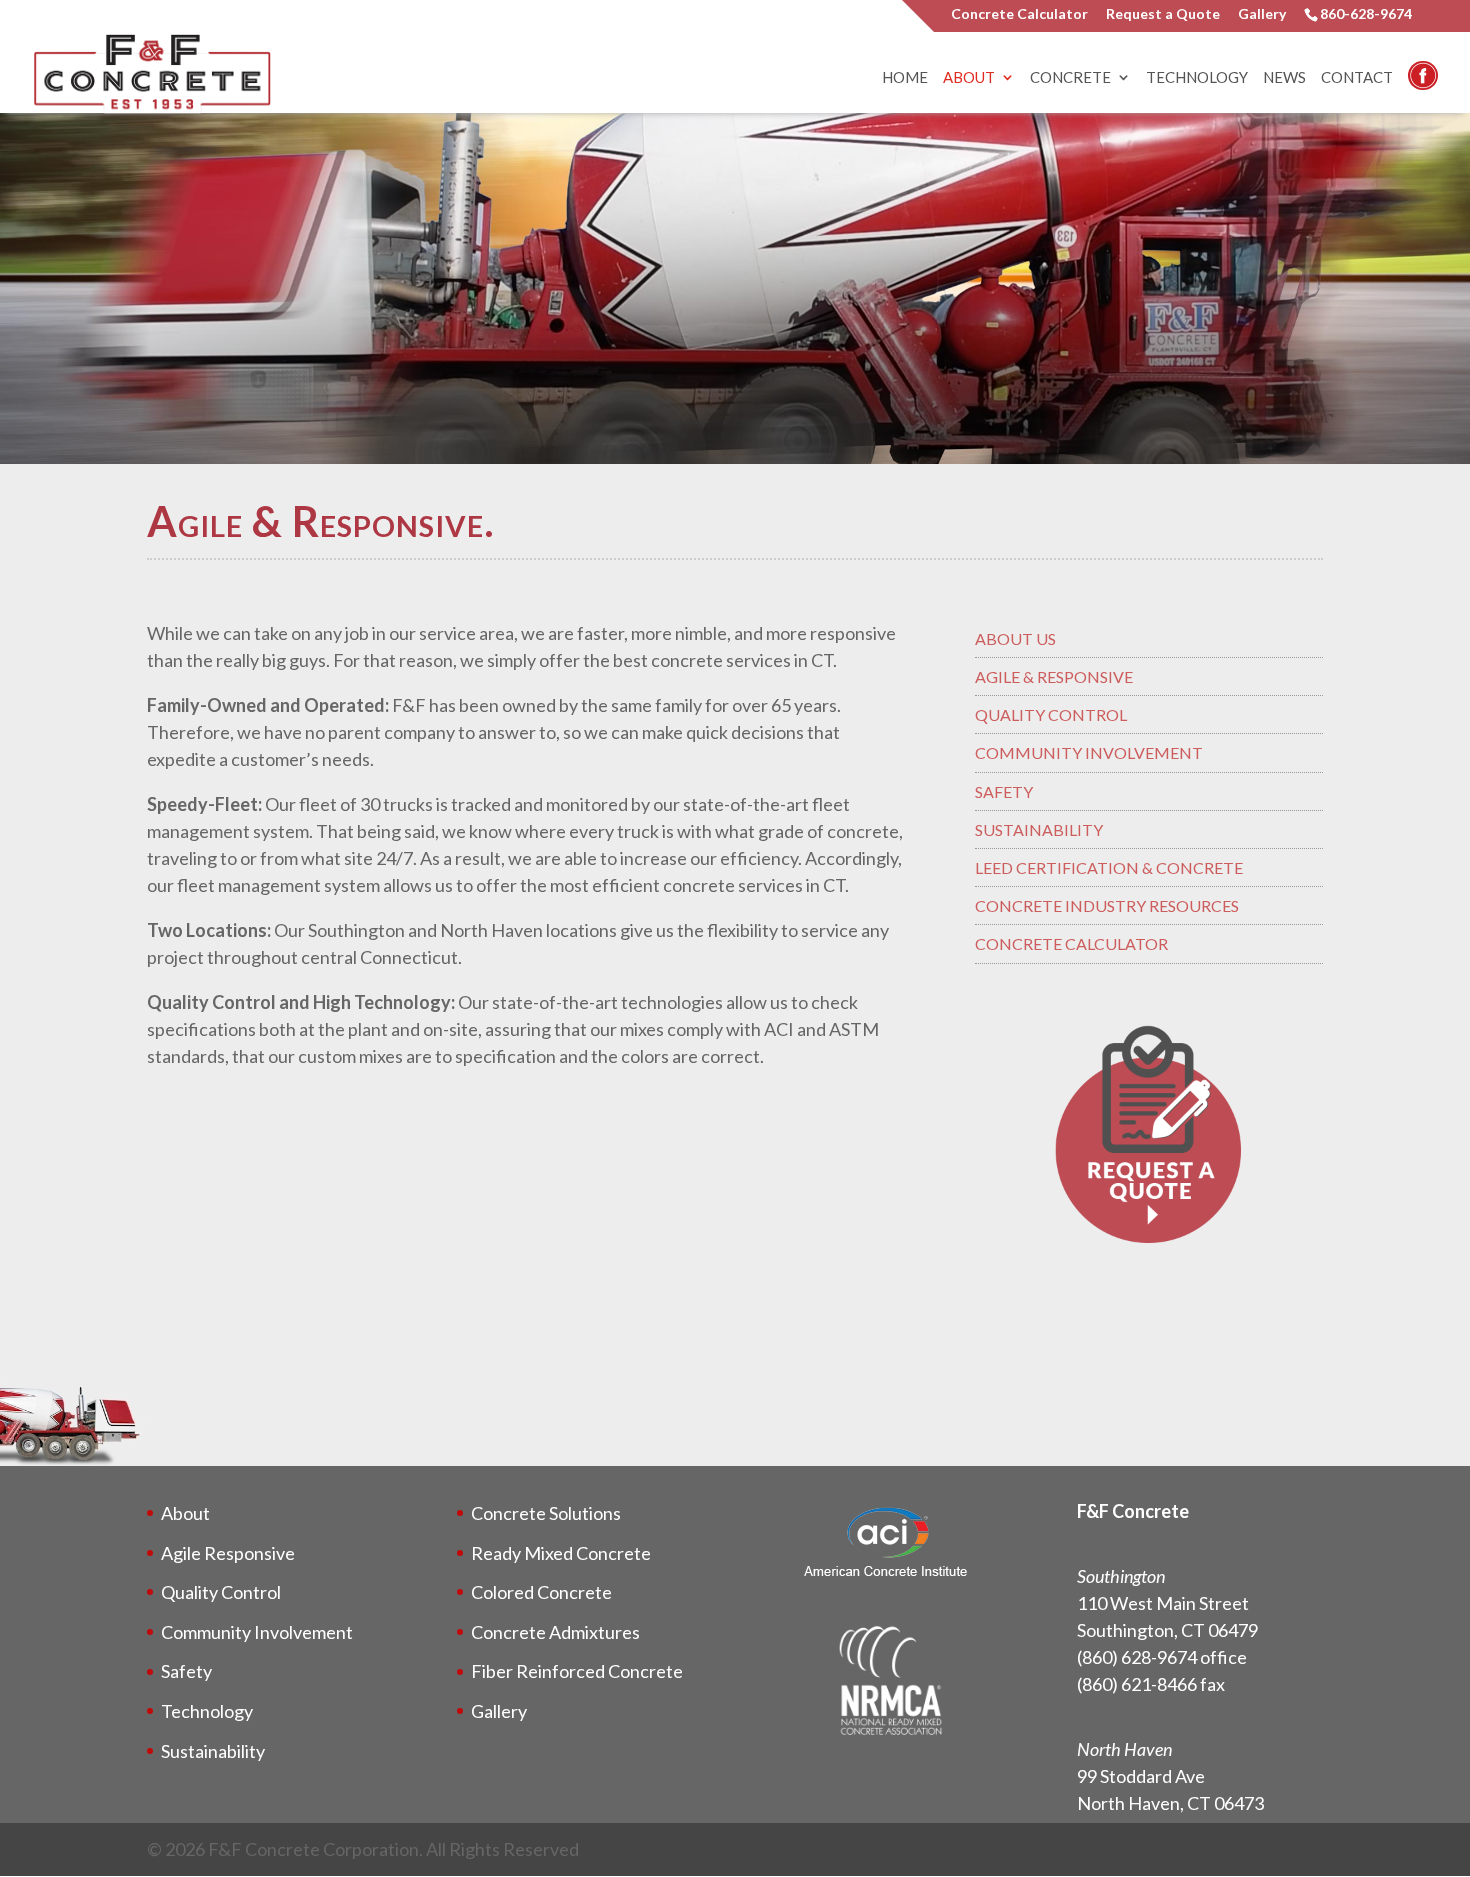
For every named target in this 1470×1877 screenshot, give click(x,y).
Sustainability (1039, 829)
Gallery (1262, 14)
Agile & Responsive (1054, 676)
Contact (1357, 78)
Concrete (1070, 78)
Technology (1197, 78)
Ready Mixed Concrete (561, 1553)
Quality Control (1051, 714)
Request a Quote (1163, 14)
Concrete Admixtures (555, 1632)
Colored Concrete (541, 1592)
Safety (1004, 791)
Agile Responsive (228, 1553)
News (1284, 78)
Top (1422, 1829)
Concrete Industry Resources (1107, 905)
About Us (1015, 638)
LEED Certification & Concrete (1109, 867)
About (969, 78)
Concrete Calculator (1019, 14)
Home (905, 78)
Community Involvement (1089, 752)
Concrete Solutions (546, 1513)
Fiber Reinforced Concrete (577, 1671)
